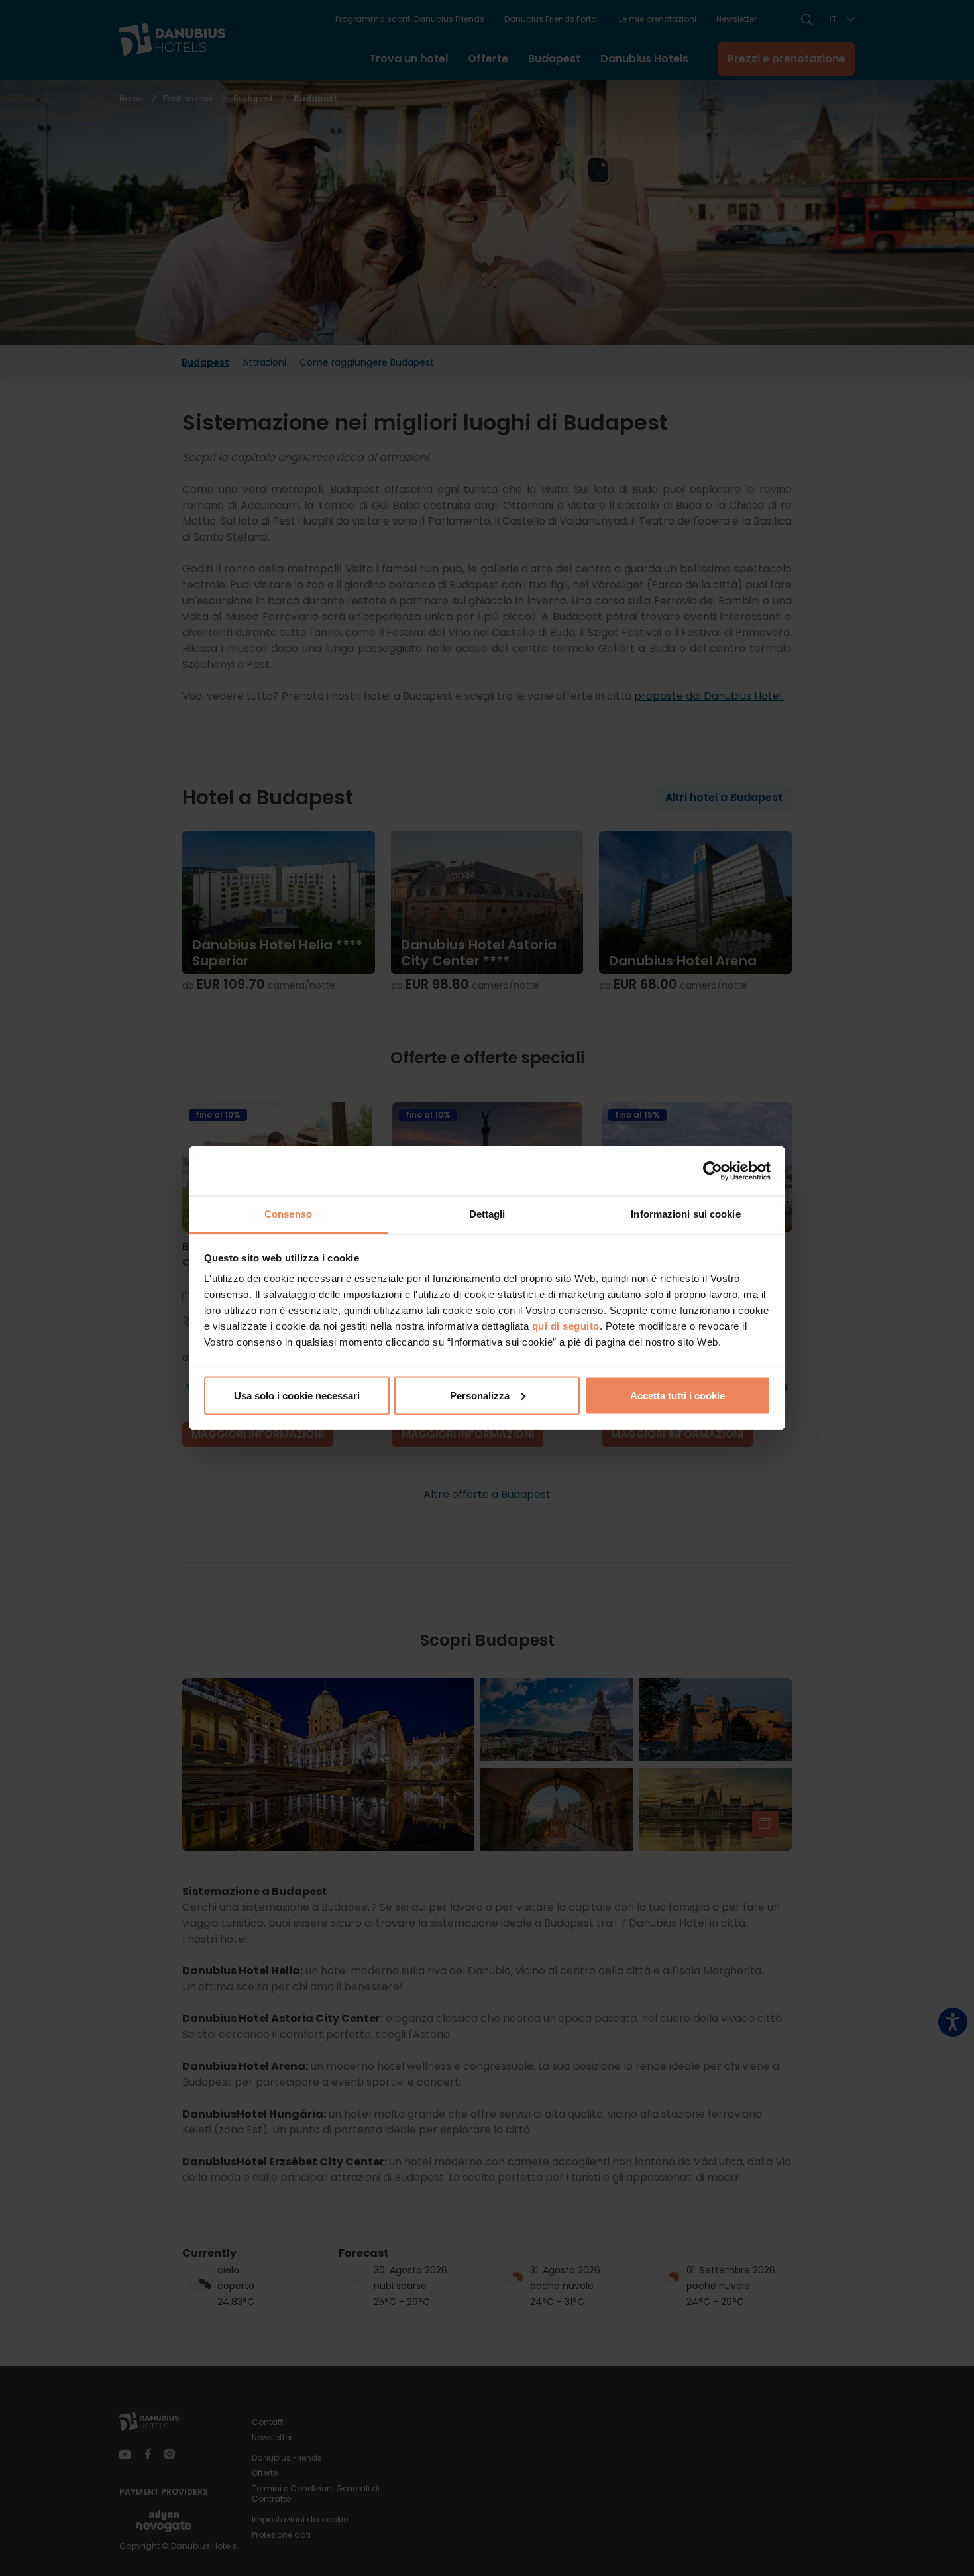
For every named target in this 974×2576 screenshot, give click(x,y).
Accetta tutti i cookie (677, 1395)
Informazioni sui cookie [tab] (685, 1214)
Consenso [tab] (288, 1214)
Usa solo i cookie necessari (297, 1395)
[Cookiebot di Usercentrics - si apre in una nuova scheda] (713, 1171)
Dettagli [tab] (487, 1214)
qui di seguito (566, 1326)
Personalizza (480, 1395)
